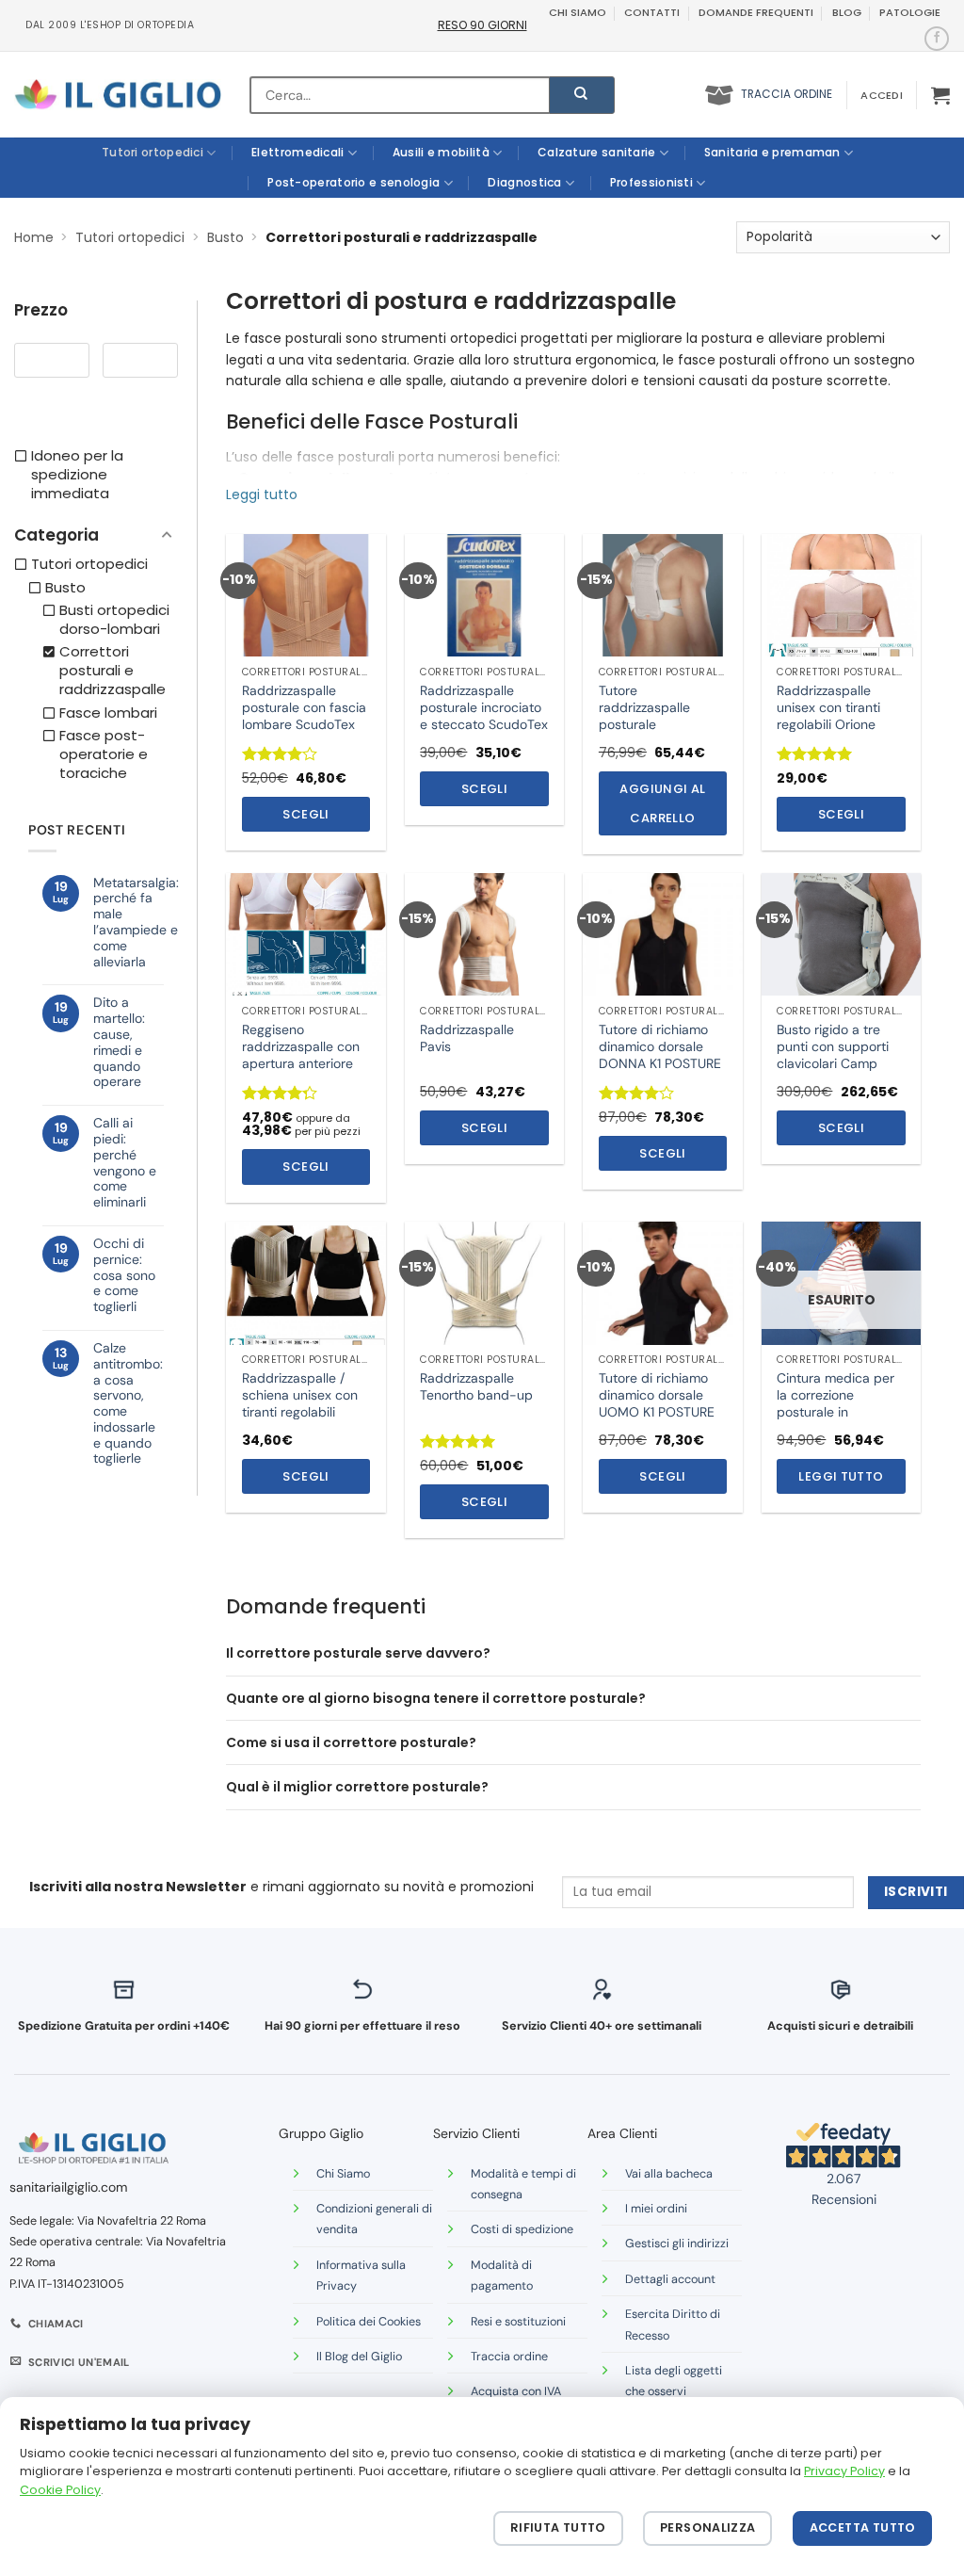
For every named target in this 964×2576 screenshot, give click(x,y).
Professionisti (651, 182)
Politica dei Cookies (369, 2322)
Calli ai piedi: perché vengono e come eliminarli (125, 1163)
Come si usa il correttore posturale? (351, 1742)
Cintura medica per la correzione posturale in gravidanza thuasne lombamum (836, 1412)
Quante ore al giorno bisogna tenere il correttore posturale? (436, 1698)
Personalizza (708, 2527)
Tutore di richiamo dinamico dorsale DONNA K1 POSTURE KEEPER (660, 1055)
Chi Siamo (343, 2174)
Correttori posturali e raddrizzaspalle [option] (112, 671)
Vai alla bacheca (669, 2174)
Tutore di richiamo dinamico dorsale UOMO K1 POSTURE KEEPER (657, 1404)
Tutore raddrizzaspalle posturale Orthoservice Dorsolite (644, 725)
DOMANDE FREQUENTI (756, 12)
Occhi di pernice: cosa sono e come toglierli (124, 1275)
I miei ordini (656, 2209)
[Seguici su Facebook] (936, 39)
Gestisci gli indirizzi (677, 2244)
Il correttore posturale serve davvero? (358, 1653)
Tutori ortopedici (153, 152)
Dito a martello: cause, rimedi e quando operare (119, 1042)
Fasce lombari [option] (108, 713)
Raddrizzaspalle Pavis (467, 1038)
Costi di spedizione (522, 2229)
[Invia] (582, 95)
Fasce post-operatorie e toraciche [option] (104, 754)
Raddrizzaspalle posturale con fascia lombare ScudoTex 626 (304, 716)
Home (34, 237)
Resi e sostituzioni (518, 2322)
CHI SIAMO (578, 12)
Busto (225, 237)
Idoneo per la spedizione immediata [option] (77, 475)
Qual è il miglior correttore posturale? (357, 1787)
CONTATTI (652, 12)
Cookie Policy (60, 2490)
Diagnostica (524, 182)
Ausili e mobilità (441, 152)
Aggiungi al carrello (662, 803)
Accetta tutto (863, 2527)
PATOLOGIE (910, 12)
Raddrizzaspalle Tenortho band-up (476, 1386)
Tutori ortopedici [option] (89, 564)
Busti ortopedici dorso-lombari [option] (114, 620)
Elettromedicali (298, 152)
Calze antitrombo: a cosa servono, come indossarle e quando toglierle (128, 1403)
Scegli (305, 814)
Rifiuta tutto (558, 2527)
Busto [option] (65, 588)
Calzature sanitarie (597, 152)
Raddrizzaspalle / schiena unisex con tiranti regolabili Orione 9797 (300, 1404)
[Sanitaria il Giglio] (118, 95)
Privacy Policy (844, 2471)
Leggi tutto (841, 1476)
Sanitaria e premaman (772, 152)
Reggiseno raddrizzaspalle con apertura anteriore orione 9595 (301, 1055)
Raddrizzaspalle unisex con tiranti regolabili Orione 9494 (828, 716)
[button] (881, 95)
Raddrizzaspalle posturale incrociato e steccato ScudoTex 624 (484, 716)
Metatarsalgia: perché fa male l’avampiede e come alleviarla (136, 923)
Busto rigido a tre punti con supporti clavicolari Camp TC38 (833, 1055)
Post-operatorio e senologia (353, 182)
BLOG (847, 12)
